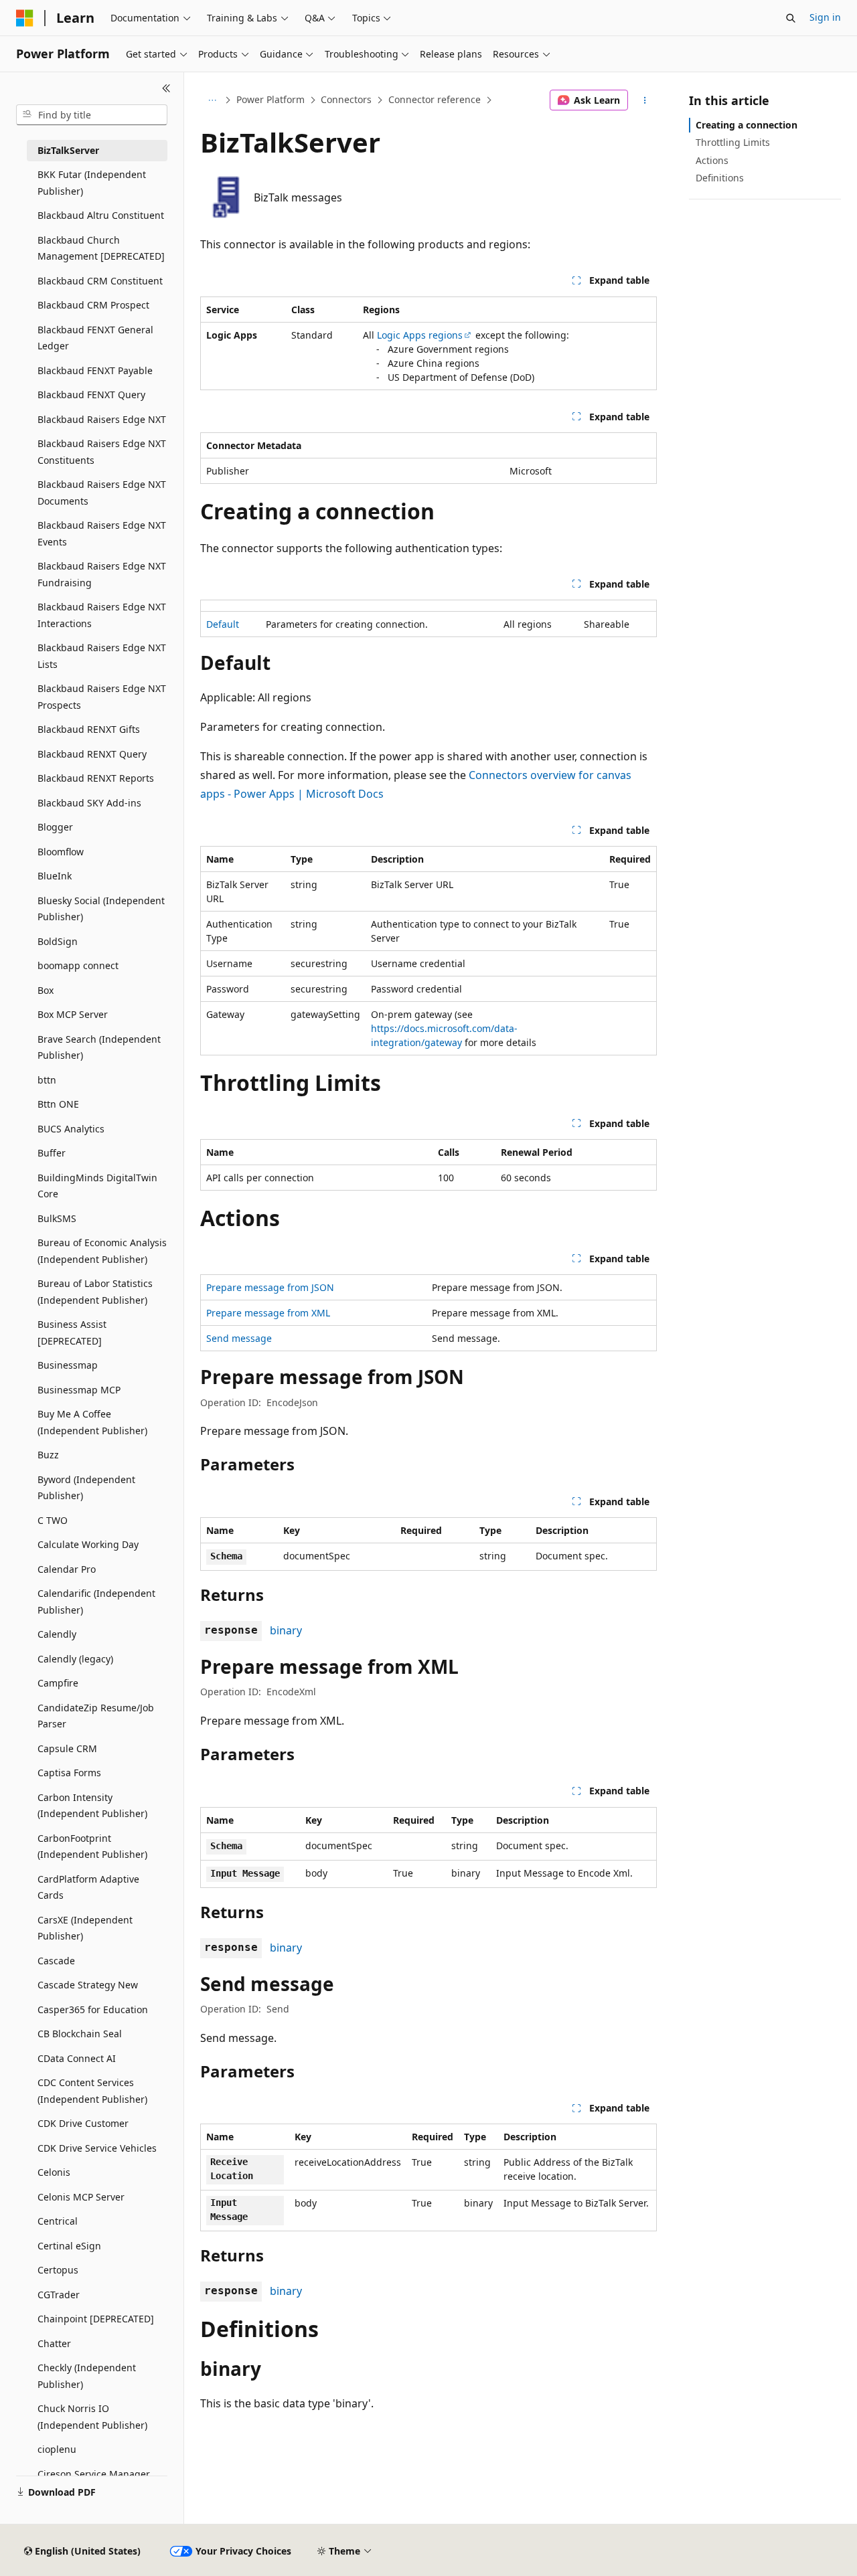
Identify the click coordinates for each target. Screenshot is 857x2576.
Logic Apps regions (420, 335)
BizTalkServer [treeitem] (68, 150)
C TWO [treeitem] (53, 1520)
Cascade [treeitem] (56, 1961)
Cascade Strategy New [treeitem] (88, 1985)
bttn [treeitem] (47, 1080)
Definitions (720, 178)
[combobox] (92, 115)
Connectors (346, 99)
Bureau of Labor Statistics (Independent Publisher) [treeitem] (95, 1292)
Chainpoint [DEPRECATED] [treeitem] (96, 2319)
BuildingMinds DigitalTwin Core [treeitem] (97, 1186)
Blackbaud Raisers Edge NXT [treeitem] (102, 419)
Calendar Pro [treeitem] (67, 1569)
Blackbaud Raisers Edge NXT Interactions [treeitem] (102, 615)
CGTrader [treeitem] (59, 2295)
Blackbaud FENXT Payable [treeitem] (95, 370)
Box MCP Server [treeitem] (73, 1014)
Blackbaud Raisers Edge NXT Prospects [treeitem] (102, 697)
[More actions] (645, 100)
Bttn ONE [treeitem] (58, 1104)
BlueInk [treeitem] (55, 876)
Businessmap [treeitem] (68, 1365)
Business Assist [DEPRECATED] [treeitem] (72, 1333)
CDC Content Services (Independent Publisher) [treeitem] (92, 2091)
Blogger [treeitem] (55, 827)
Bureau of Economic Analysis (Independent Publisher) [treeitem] (102, 1251)
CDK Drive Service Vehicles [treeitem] (97, 2148)
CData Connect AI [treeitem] (77, 2058)
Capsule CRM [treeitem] (67, 1748)
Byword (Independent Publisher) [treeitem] (86, 1488)
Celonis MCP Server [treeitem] (81, 2197)
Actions (712, 160)
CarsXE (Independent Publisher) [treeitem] (85, 1928)
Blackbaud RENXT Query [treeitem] (92, 754)
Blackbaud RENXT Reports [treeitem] (96, 778)
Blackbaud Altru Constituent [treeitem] (101, 215)
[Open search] (791, 18)
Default (223, 624)
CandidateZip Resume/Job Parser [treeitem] (96, 1716)
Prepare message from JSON (270, 1287)
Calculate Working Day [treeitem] (88, 1544)
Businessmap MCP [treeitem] (79, 1390)
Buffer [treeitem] (52, 1153)
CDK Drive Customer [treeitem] (83, 2123)
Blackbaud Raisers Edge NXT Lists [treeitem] (102, 656)
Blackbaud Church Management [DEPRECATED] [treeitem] (101, 248)
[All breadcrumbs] (212, 100)
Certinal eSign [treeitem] (69, 2246)
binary (286, 1630)
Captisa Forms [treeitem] (69, 1773)
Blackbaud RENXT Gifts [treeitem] (89, 729)
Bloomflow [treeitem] (61, 852)
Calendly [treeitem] (57, 1634)
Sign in (825, 17)
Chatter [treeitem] (54, 2343)
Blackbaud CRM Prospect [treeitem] (93, 305)
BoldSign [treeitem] (58, 941)
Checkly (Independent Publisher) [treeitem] (87, 2376)
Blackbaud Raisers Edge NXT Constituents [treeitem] (102, 452)
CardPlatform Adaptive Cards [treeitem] (88, 1887)
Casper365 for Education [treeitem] (93, 2009)
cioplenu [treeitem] (57, 2449)
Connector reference (435, 99)
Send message (239, 1338)
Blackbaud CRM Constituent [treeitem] (100, 281)
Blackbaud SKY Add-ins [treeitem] (89, 803)
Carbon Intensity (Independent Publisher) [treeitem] (92, 1806)
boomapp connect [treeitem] (78, 965)
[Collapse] (166, 88)
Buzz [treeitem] (48, 1455)
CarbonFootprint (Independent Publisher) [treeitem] (92, 1847)
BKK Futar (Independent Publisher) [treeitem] (92, 183)
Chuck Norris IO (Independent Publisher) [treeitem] (92, 2417)
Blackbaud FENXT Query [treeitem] (91, 395)
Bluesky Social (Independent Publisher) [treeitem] (101, 909)
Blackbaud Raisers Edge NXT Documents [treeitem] (102, 493)
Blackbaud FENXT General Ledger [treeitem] (95, 338)
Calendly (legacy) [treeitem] (75, 1659)
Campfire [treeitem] (58, 1683)
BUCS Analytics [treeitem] (71, 1129)
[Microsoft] (25, 18)
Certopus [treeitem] (58, 2270)
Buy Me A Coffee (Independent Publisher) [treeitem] (92, 1422)
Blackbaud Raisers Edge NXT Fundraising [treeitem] (102, 574)
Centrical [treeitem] (58, 2221)
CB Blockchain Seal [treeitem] (80, 2034)
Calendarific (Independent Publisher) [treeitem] (96, 1602)
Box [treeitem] (46, 990)
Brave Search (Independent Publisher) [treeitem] (99, 1047)
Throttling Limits (733, 142)
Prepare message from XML (268, 1313)
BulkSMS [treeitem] (57, 1218)
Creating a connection (747, 125)
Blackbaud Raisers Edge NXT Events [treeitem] (102, 533)
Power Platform (270, 99)
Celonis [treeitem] (54, 2172)
